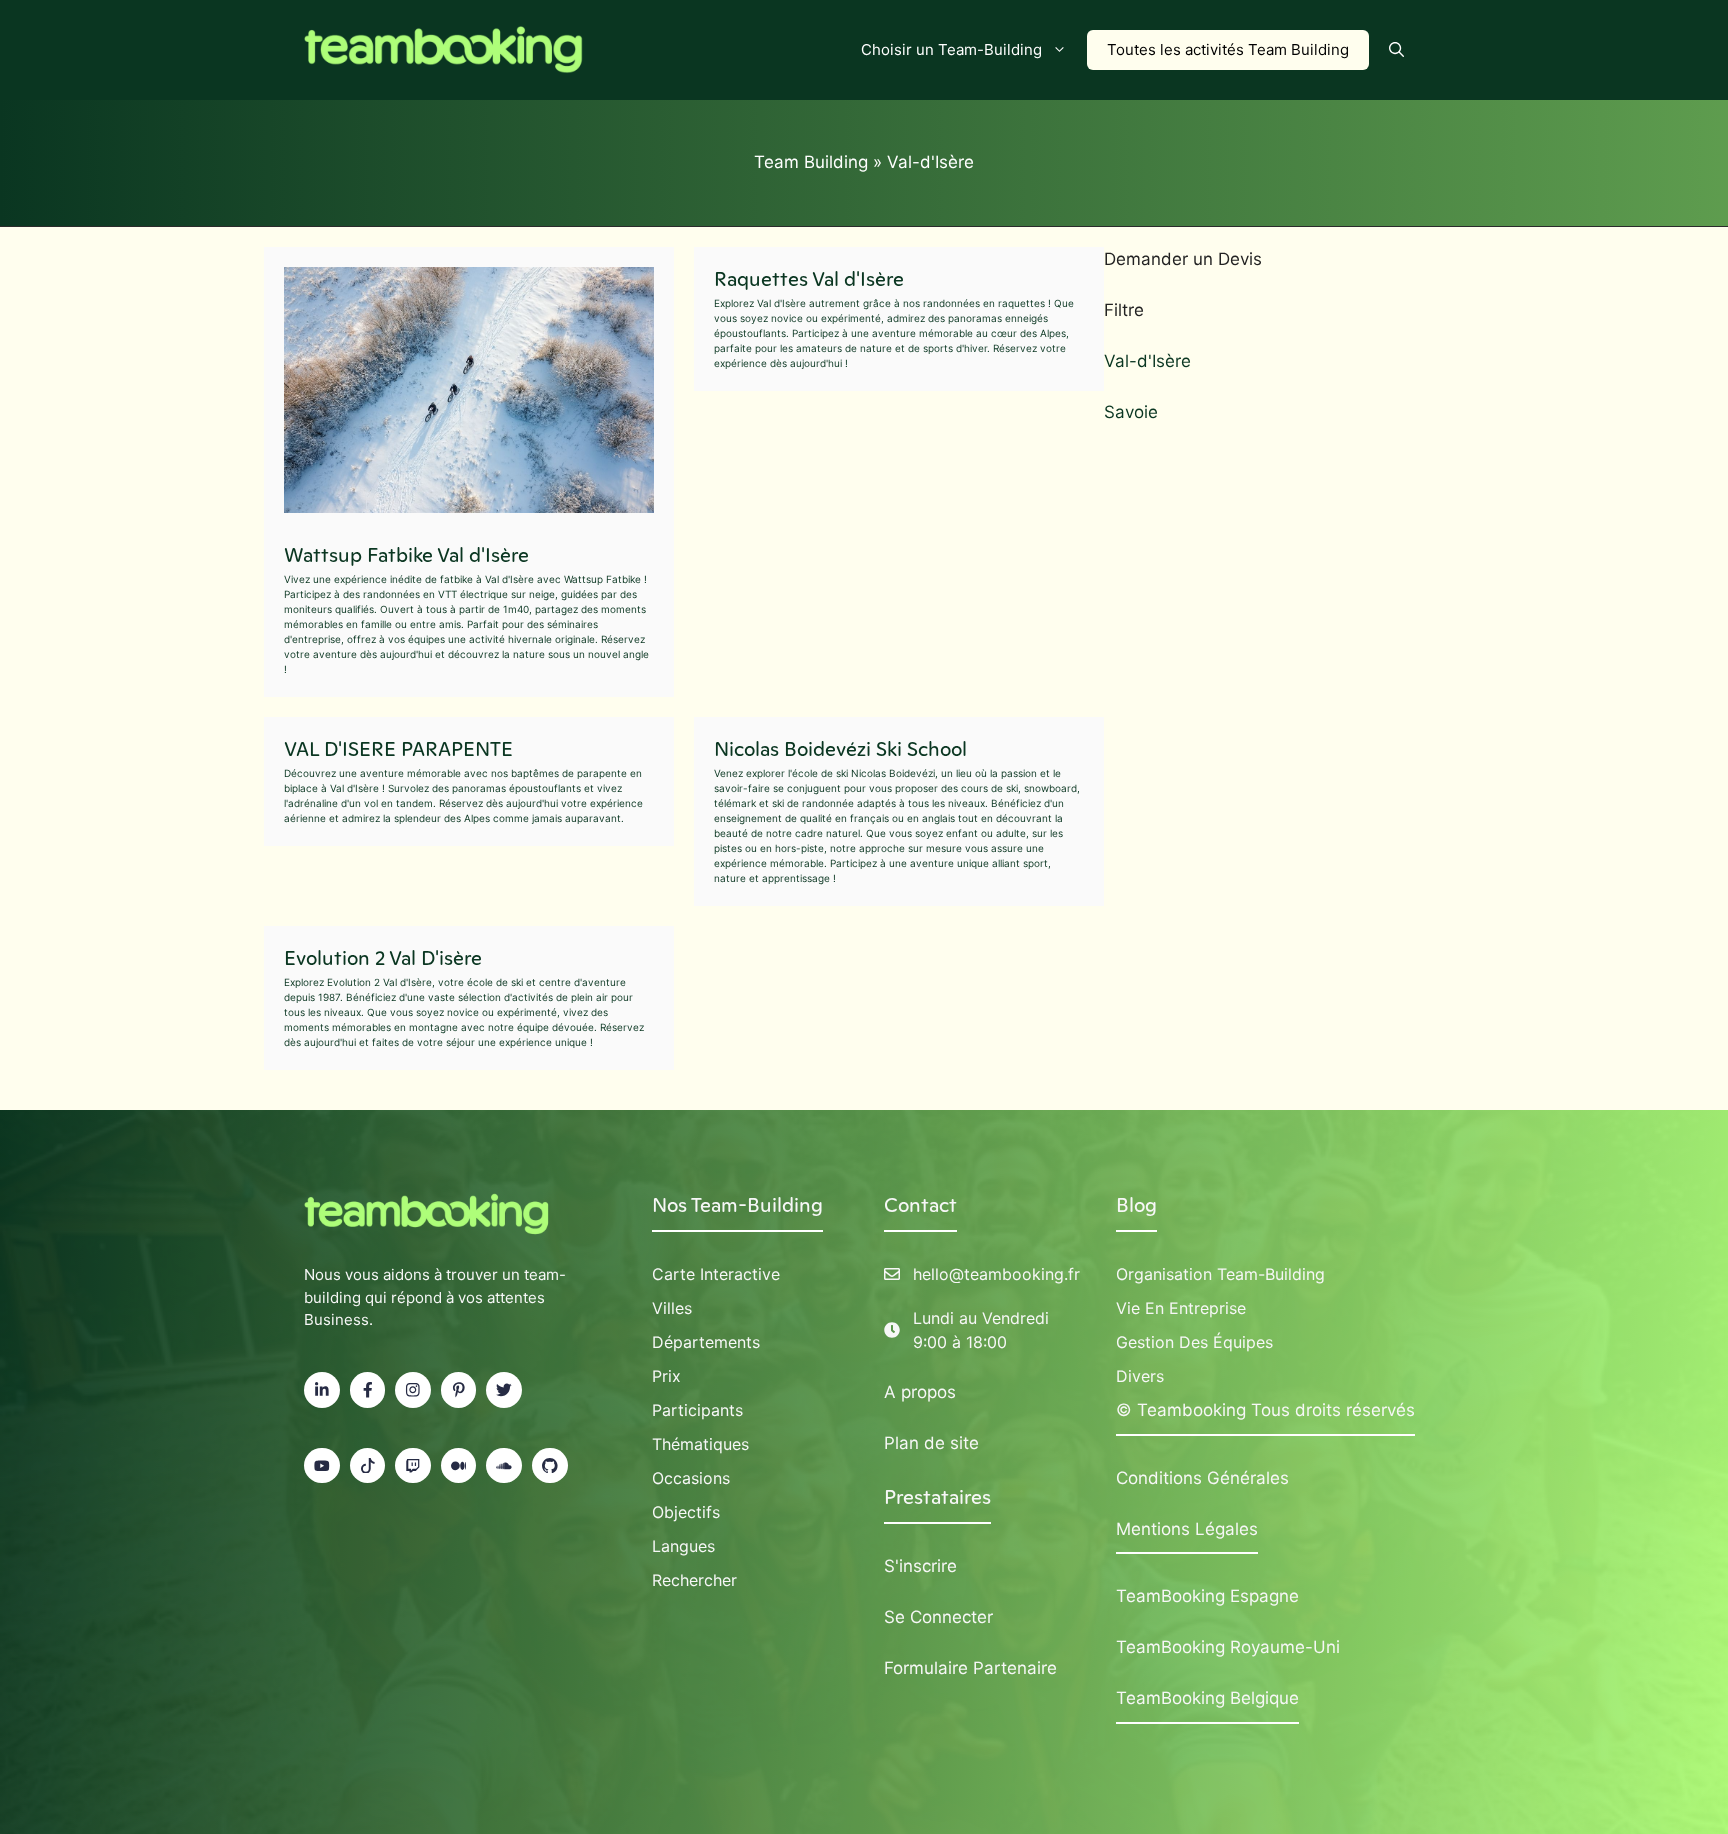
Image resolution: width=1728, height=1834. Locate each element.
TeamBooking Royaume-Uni (1228, 1647)
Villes (672, 1308)
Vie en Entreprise (1181, 1308)
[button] (1396, 50)
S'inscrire (920, 1566)
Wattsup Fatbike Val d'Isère (406, 555)
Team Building (811, 162)
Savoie (1131, 412)
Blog (1136, 1205)
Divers (1140, 1376)
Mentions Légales (1187, 1529)
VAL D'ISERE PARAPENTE (398, 749)
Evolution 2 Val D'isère (383, 958)
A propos (920, 1392)
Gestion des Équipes (1194, 1342)
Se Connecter (938, 1617)
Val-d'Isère (1147, 361)
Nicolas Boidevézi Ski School (840, 749)
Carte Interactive (716, 1274)
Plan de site (931, 1443)
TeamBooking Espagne (1207, 1596)
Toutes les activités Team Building (1228, 49)
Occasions (691, 1478)
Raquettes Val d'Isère (809, 279)
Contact (920, 1205)
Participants (697, 1410)
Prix (666, 1376)
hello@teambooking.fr (996, 1274)
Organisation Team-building (1220, 1274)
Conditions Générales (1202, 1478)
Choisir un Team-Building (951, 49)
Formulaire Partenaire (970, 1668)
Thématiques (700, 1444)
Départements (706, 1342)
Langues (683, 1546)
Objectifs (686, 1512)
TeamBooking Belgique (1207, 1698)
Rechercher (694, 1580)
